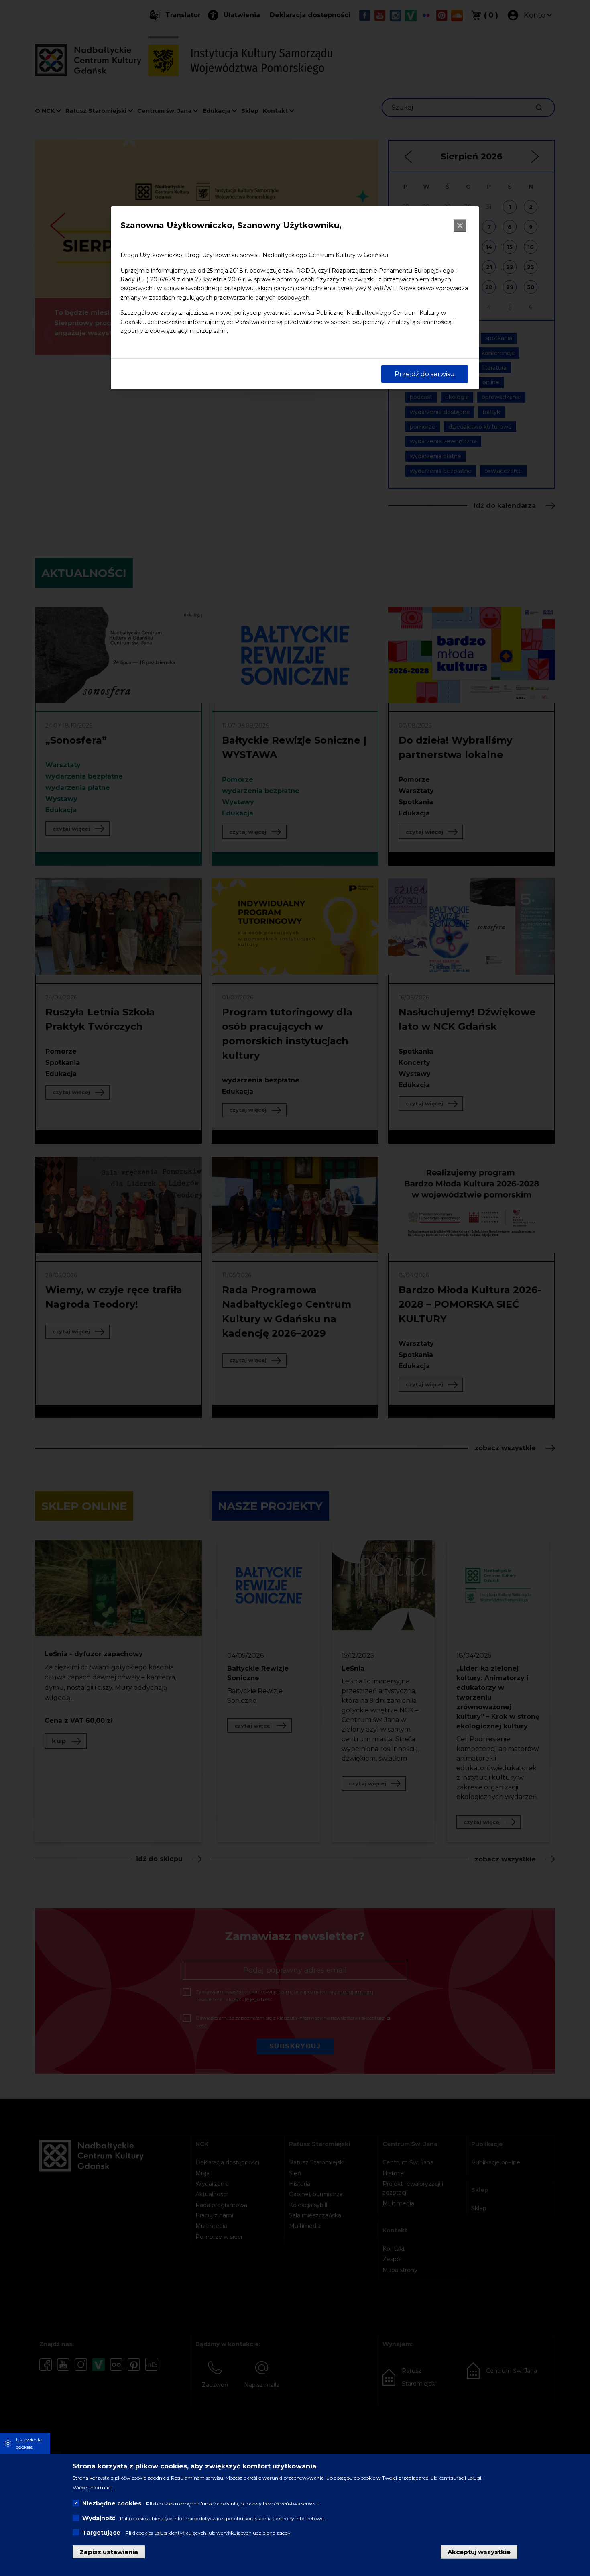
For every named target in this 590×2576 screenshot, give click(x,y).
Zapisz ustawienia (109, 2551)
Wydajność (99, 2518)
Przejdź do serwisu (425, 374)
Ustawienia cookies (29, 2443)
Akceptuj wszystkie (479, 2551)
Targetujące (101, 2532)
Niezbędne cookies (112, 2503)
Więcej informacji (93, 2487)
